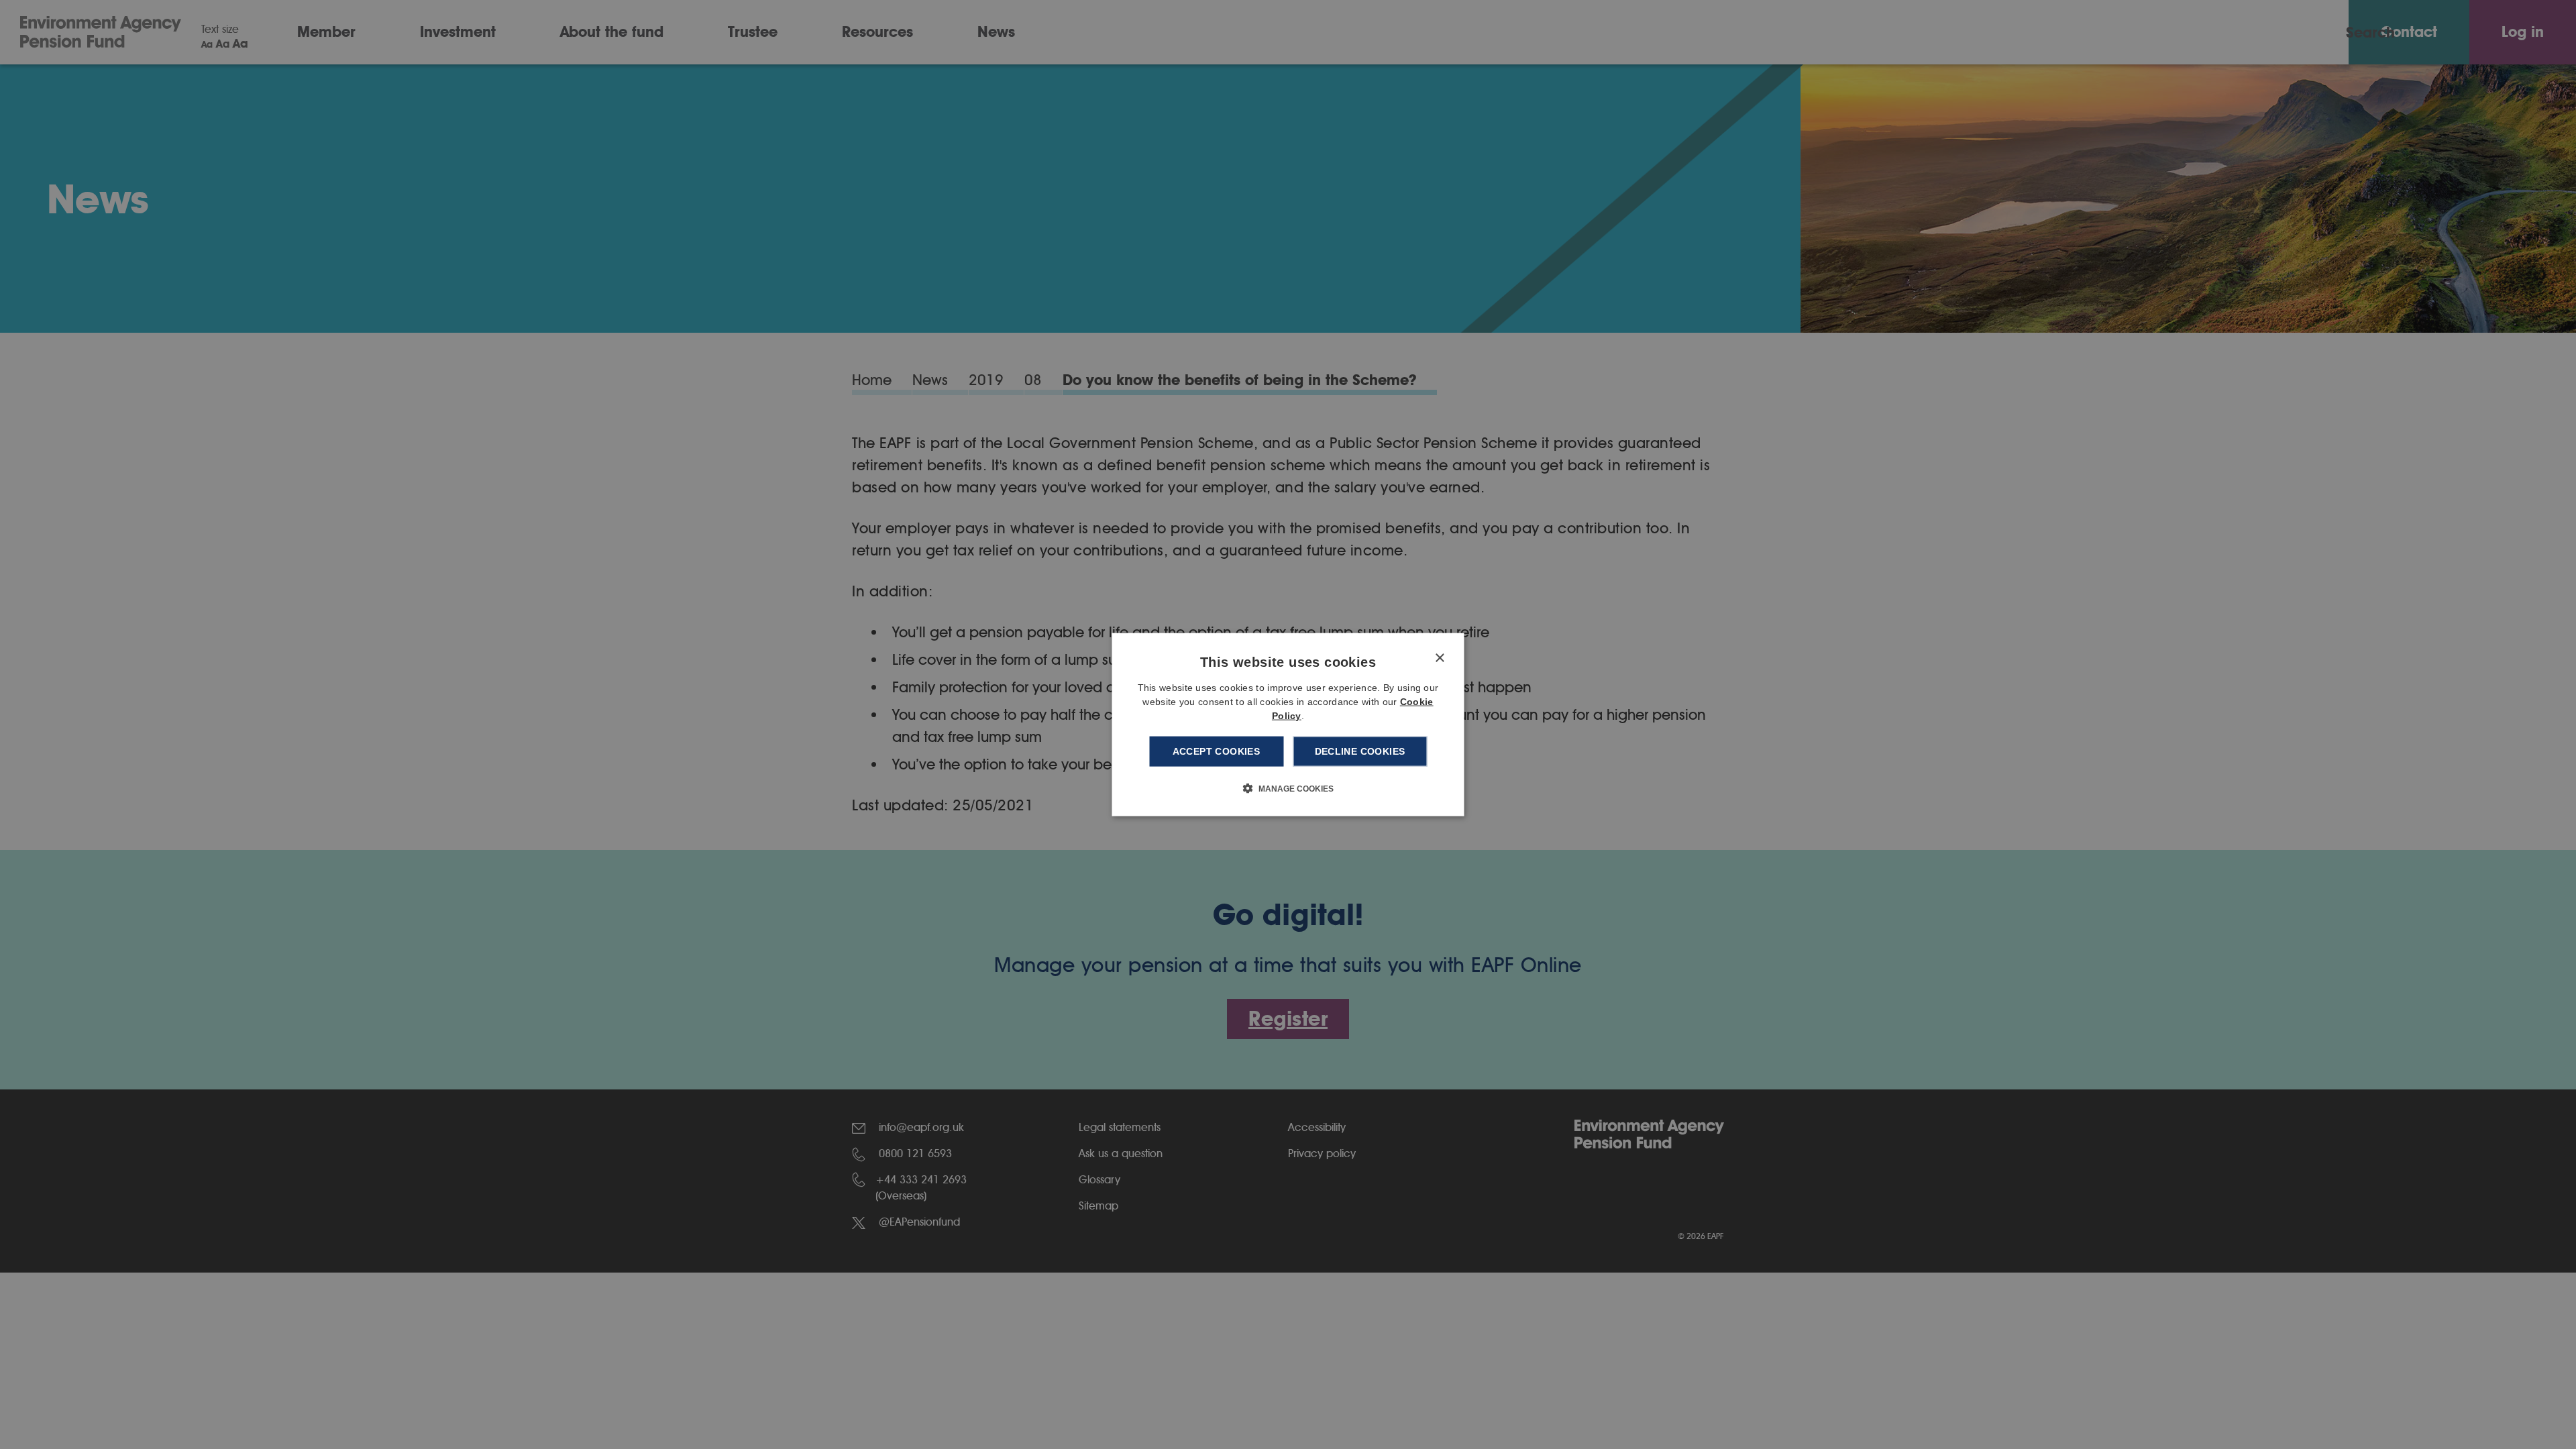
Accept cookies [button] (1217, 751)
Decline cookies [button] (1360, 751)
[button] (1288, 788)
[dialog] (1288, 725)
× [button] (1439, 658)
